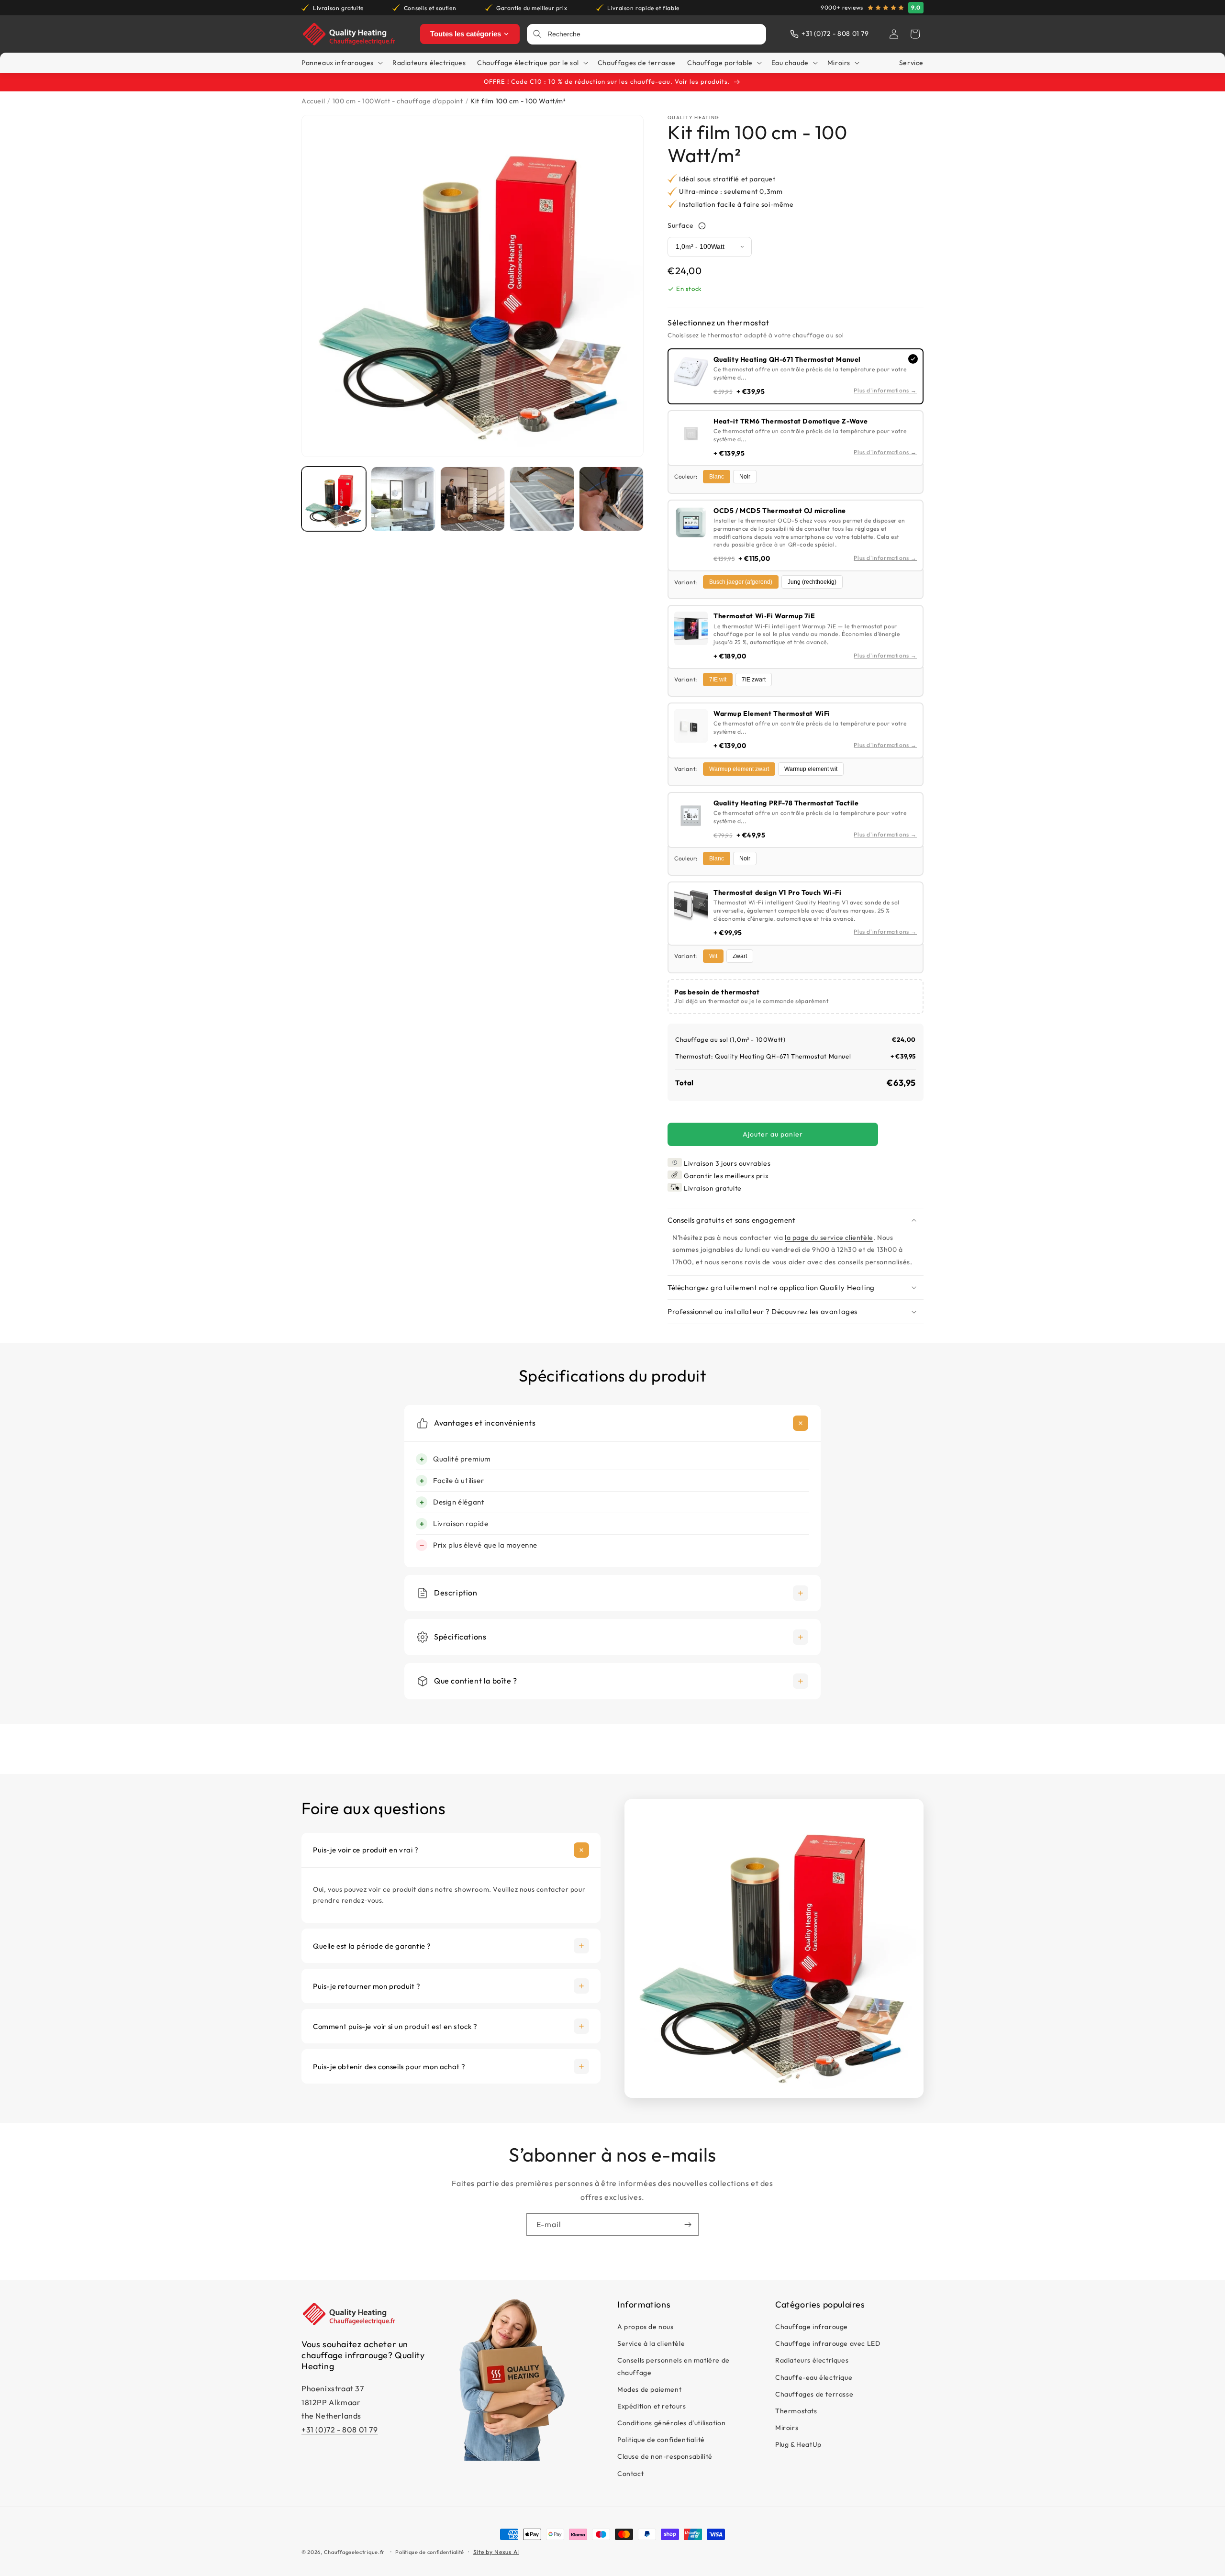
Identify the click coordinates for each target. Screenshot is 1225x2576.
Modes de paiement (649, 2389)
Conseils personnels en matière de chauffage (674, 2367)
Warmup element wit (811, 769)
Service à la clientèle (651, 2344)
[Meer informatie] (702, 226)
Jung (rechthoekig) (812, 582)
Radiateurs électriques (812, 2361)
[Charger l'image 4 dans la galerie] (542, 499)
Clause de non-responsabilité (665, 2457)
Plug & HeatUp (798, 2445)
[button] (915, 34)
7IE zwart (754, 680)
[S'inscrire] (688, 2225)
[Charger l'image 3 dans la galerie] (473, 499)
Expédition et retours (652, 2407)
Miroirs (787, 2428)
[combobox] (654, 34)
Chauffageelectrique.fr (354, 2552)
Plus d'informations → (885, 390)
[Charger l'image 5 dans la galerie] (611, 499)
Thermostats (796, 2411)
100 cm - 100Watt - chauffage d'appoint (398, 101)
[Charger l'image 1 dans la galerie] (334, 499)
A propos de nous (646, 2327)
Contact (630, 2474)
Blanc (717, 477)
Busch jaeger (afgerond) (741, 582)
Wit (713, 956)
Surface (680, 226)
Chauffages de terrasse (814, 2394)
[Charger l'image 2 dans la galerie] (403, 499)
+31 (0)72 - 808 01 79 (340, 2430)
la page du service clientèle (829, 1238)
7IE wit (718, 680)
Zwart (740, 956)
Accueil (313, 101)
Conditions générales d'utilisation (671, 2423)
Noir (745, 477)
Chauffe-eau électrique (814, 2377)
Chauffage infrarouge (812, 2327)
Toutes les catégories (466, 34)
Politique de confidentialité (661, 2440)
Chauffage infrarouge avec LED (828, 2344)
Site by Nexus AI (496, 2552)
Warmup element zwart (739, 769)
